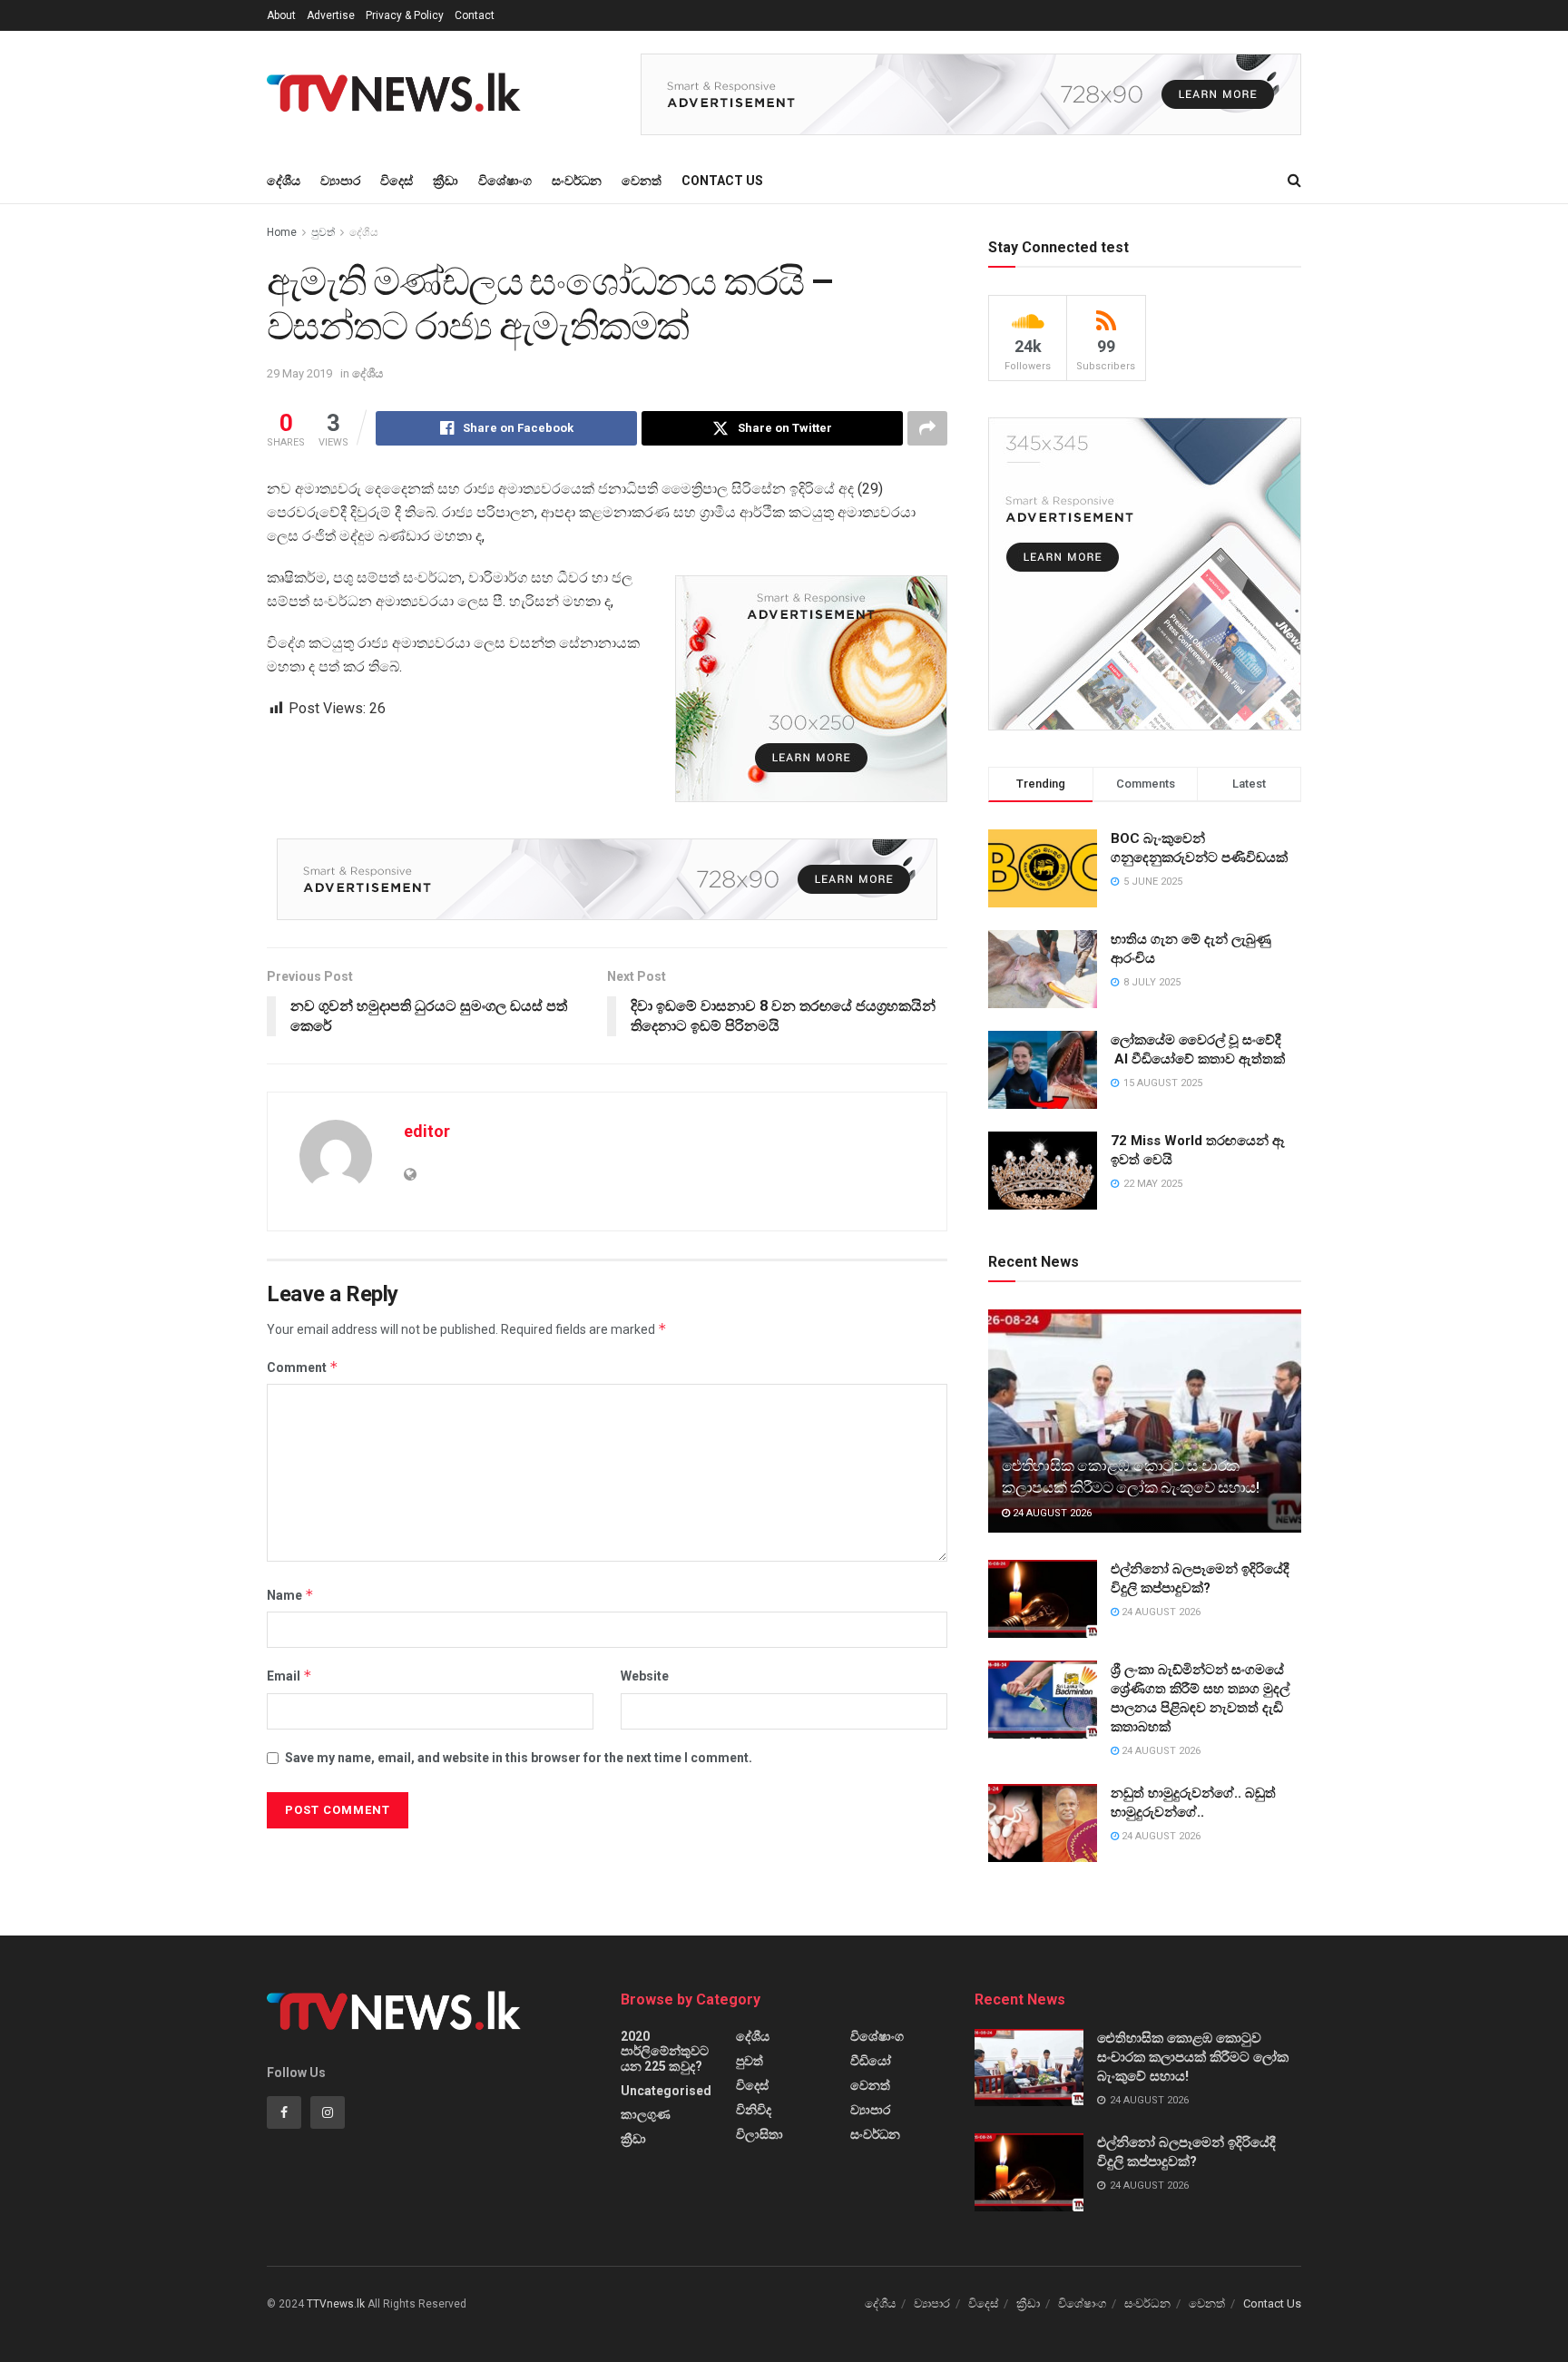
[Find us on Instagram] (328, 2112)
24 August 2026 (1051, 1513)
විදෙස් (397, 181)
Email (289, 1676)
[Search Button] (1294, 181)
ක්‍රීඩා (446, 181)
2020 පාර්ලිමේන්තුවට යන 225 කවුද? (665, 2051)
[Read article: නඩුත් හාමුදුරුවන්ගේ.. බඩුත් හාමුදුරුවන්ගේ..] (1043, 1823)
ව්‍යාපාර (340, 181)
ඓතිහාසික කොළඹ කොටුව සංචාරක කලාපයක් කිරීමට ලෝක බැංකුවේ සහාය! (1193, 2057)
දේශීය (284, 181)
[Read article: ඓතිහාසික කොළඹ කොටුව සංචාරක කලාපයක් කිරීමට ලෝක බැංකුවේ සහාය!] (1145, 1421)
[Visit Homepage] (399, 94)
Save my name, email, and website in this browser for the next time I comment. (519, 1758)
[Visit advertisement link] (971, 94)
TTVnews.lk (336, 2304)
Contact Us (722, 181)
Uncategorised (666, 2091)
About (281, 15)
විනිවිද (754, 2110)
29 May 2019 (299, 373)
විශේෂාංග (505, 181)
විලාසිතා (759, 2134)
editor (427, 1131)
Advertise (331, 15)
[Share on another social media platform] (927, 428)
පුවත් (323, 232)
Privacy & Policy (405, 15)
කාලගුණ (646, 2114)
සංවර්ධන (577, 181)
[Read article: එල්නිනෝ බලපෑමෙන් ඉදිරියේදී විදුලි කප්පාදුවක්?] (1043, 1599)
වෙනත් (642, 181)
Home (282, 232)
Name (290, 1595)
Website (645, 1676)
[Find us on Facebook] (284, 2112)
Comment (303, 1367)
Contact (475, 15)
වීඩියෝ (871, 2061)
